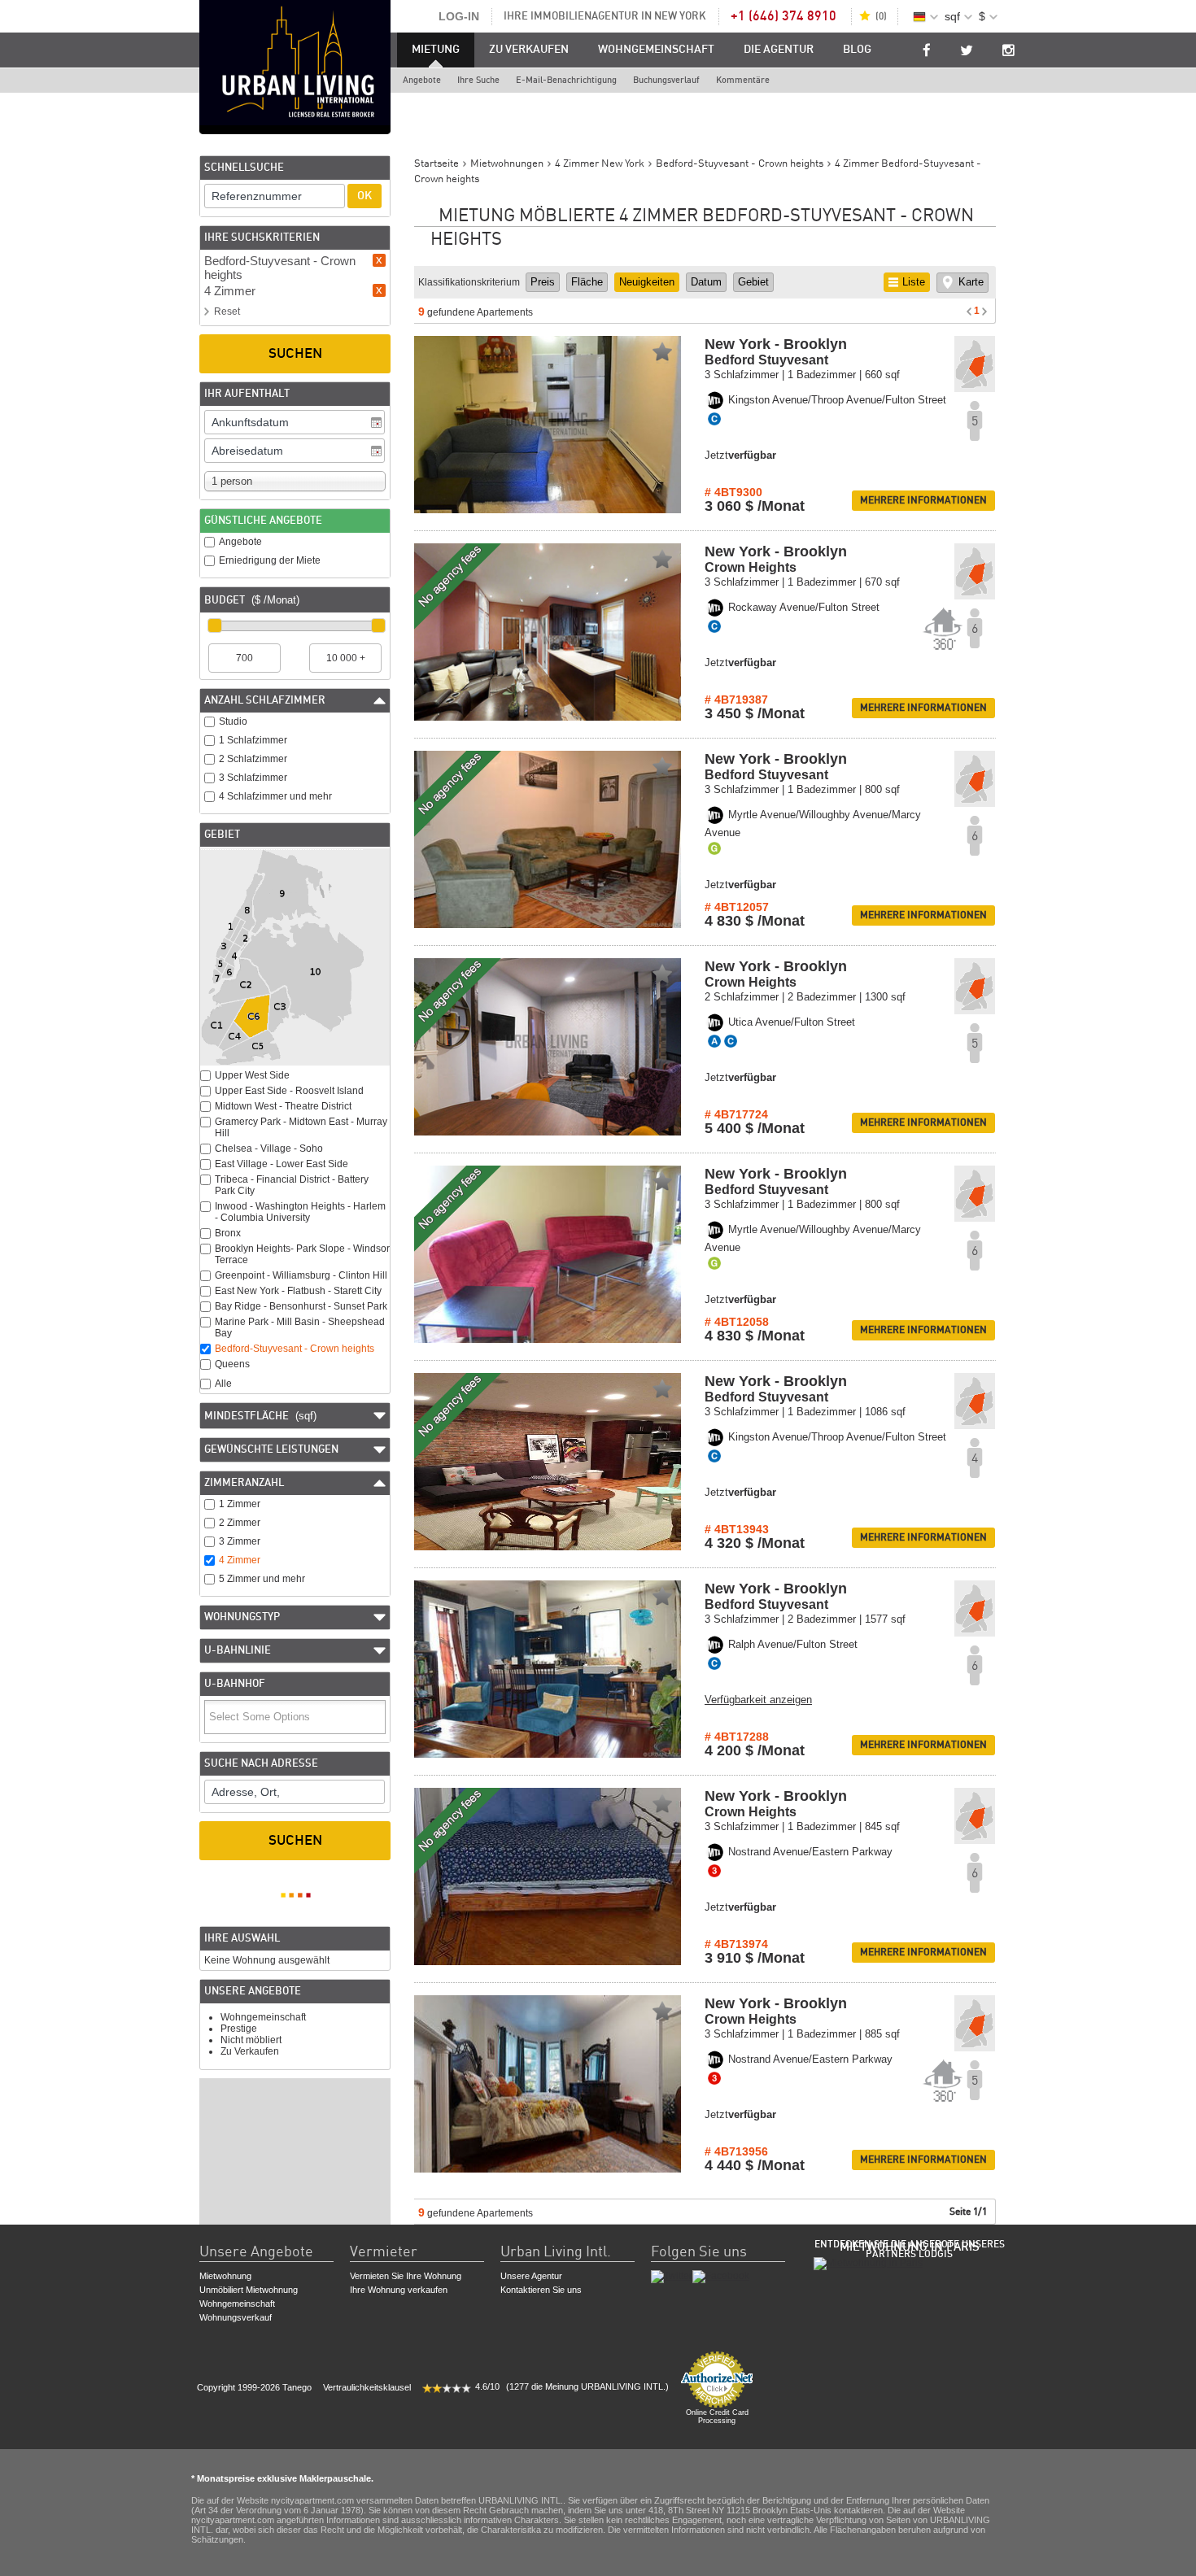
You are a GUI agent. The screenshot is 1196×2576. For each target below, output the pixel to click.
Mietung (436, 50)
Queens (232, 1364)
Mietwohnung (225, 2276)
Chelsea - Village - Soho (269, 1149)
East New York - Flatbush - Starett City (298, 1291)
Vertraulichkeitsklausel (367, 2387)
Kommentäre (743, 80)
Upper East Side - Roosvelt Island (289, 1091)
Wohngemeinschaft (656, 50)
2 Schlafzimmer (253, 759)
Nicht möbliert (251, 2040)
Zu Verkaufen (529, 50)
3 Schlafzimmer (253, 778)
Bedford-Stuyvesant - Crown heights (295, 1349)
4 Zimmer (240, 1560)
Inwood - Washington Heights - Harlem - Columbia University (300, 1212)
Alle (223, 1384)
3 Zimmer (240, 1541)
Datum (706, 282)
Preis (543, 282)
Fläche (587, 282)
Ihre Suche (478, 80)
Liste (914, 282)
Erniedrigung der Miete (270, 560)
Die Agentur (779, 50)
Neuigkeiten (647, 282)
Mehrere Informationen (923, 500)
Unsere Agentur (531, 2276)
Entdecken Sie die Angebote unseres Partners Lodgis (910, 2249)
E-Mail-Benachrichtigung (566, 80)
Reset (227, 312)
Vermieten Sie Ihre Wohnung (406, 2276)
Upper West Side (252, 1075)
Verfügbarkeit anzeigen (758, 1700)
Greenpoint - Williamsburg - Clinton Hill (301, 1275)
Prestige (239, 2029)
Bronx (228, 1233)
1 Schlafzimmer (253, 740)
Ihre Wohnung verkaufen (399, 2290)
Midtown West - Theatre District (283, 1106)
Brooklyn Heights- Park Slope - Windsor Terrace (302, 1254)
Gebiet (753, 282)
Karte (971, 282)
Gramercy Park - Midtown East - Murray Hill (301, 1127)
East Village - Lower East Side (282, 1164)
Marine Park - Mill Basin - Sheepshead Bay (300, 1327)
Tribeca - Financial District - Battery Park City (292, 1185)
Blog (857, 50)
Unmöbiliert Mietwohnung (249, 2290)
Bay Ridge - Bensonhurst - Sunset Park (301, 1306)
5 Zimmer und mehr (262, 1579)
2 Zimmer (240, 1523)
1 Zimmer (240, 1504)
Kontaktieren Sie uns (541, 2290)
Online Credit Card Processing (717, 2417)
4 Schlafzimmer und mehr (275, 796)
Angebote (422, 80)
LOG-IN (459, 16)
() (881, 16)
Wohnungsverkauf (236, 2317)
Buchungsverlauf (666, 80)
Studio (233, 721)
